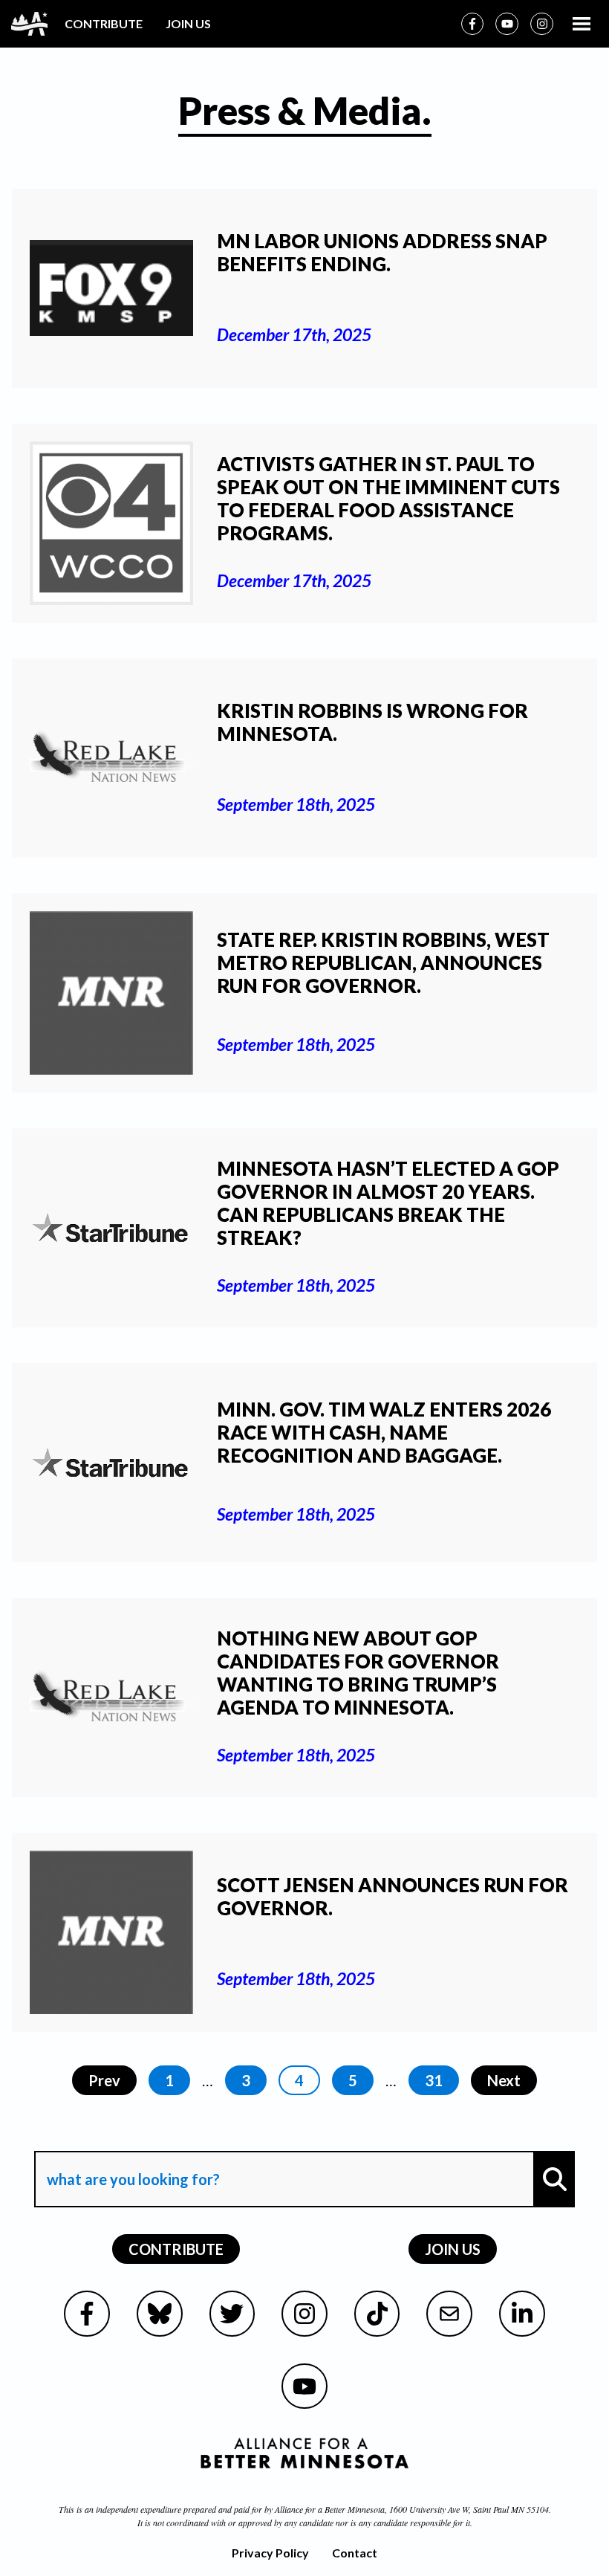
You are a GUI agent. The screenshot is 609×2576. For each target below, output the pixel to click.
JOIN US (188, 23)
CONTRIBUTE (104, 23)
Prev (104, 2080)
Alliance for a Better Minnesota (330, 2509)
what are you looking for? (132, 2138)
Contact (355, 2553)
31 (434, 2080)
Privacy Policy (270, 2553)
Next (504, 2080)
